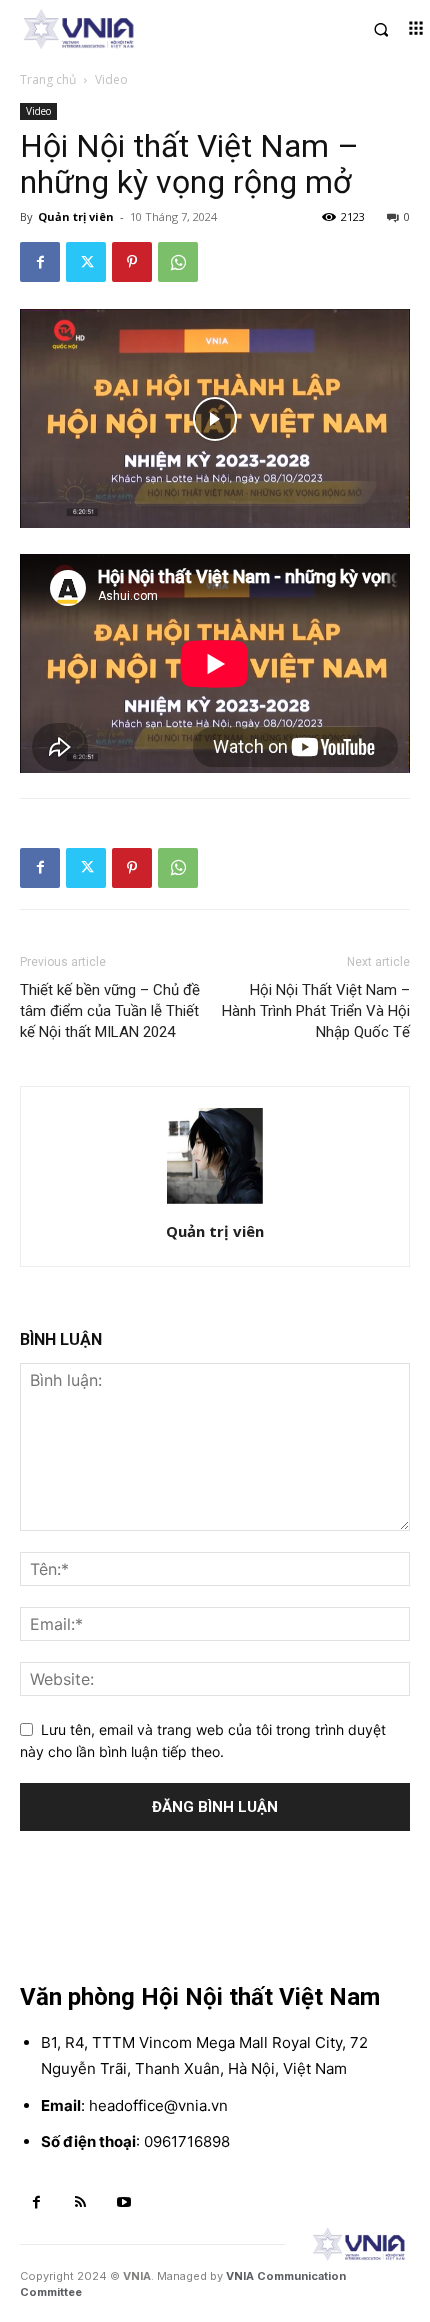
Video (111, 79)
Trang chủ (48, 79)
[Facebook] (40, 262)
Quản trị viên (76, 216)
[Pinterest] (132, 262)
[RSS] (81, 2203)
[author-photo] (215, 1203)
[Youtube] (124, 2203)
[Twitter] (86, 262)
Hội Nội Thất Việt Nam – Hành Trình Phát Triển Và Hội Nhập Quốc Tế (316, 1011)
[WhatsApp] (178, 262)
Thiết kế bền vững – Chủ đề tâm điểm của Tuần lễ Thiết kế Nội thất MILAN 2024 (110, 1011)
